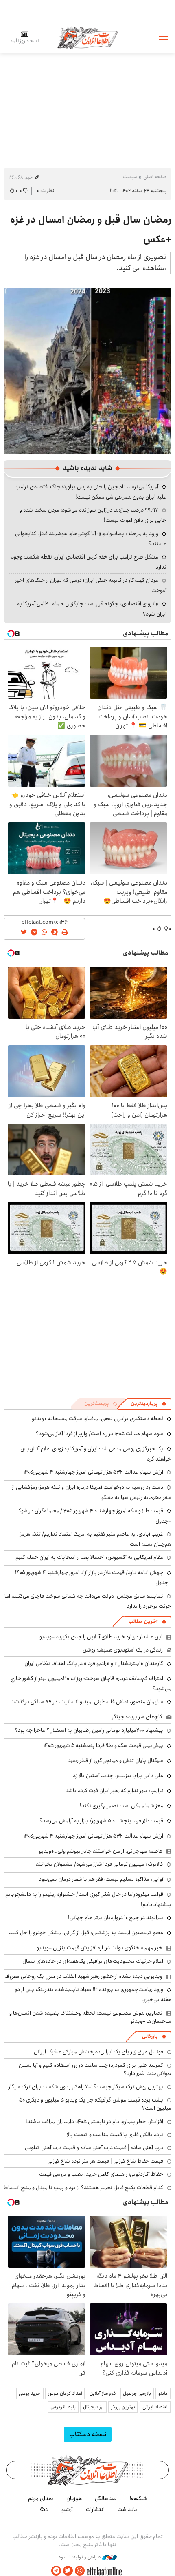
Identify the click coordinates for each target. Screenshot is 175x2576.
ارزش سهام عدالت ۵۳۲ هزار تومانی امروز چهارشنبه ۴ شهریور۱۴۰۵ (93, 1472)
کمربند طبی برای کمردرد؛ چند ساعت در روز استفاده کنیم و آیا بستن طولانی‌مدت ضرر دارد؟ (95, 2069)
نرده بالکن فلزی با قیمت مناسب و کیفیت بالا (115, 2135)
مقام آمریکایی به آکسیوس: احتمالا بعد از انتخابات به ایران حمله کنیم (89, 1557)
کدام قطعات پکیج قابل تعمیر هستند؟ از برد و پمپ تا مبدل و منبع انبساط (83, 2188)
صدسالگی (106, 2498)
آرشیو (67, 2509)
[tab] (149, 1404)
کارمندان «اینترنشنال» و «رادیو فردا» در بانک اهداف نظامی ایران (94, 1663)
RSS (43, 2509)
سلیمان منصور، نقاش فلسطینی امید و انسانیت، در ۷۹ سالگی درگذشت (87, 1702)
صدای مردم (41, 2498)
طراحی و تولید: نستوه (80, 2557)
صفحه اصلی (155, 177)
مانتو (163, 2393)
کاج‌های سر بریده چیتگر (137, 1717)
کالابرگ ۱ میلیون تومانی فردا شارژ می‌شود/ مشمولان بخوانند (100, 1864)
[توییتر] (68, 2571)
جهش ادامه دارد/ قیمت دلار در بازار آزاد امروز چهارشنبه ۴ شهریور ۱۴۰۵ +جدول (93, 1577)
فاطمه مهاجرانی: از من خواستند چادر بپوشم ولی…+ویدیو (101, 1851)
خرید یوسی (30, 2393)
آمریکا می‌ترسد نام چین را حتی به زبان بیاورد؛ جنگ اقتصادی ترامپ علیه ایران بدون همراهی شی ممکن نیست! (91, 492)
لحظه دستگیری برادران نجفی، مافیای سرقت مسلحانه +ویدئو (97, 1419)
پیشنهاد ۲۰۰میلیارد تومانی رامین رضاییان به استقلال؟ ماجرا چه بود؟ (89, 1730)
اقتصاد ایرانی (155, 2407)
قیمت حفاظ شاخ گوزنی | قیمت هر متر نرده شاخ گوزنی (105, 2161)
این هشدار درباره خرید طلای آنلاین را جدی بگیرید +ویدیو (101, 1637)
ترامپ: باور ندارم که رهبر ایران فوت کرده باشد (114, 1791)
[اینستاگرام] (80, 2571)
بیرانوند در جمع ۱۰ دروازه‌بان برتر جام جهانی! (116, 1918)
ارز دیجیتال (93, 2407)
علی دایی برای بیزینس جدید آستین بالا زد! (117, 1776)
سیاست (130, 177)
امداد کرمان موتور (65, 2393)
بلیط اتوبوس (63, 2407)
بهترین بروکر (123, 2407)
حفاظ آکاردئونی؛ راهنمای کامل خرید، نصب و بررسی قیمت (101, 2174)
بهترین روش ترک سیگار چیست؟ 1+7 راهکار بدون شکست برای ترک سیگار (86, 2087)
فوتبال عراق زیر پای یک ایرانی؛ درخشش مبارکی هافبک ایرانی (98, 2052)
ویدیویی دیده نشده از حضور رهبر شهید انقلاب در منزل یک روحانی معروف (83, 1976)
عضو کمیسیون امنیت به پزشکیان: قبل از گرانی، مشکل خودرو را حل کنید (86, 1933)
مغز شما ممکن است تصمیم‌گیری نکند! (121, 1806)
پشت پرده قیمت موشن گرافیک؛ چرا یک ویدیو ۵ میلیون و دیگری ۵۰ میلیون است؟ (95, 2104)
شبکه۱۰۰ (139, 2498)
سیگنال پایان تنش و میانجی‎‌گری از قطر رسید (115, 1760)
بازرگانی (150, 2036)
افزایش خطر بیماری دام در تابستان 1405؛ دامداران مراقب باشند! (94, 2122)
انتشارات (95, 2509)
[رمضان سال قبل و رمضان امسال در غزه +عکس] (87, 370)
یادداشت (127, 2509)
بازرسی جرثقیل (137, 2393)
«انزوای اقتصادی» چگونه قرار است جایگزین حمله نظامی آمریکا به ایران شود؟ (92, 609)
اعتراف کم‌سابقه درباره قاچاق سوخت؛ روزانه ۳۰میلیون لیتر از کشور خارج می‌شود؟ (91, 1684)
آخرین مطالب (143, 1622)
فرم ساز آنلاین (103, 2393)
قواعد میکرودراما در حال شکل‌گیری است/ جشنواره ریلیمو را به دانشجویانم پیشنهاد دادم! (88, 1899)
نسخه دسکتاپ (88, 2434)
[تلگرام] (56, 2571)
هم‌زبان (74, 2498)
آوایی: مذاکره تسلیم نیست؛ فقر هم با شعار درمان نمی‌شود (101, 1879)
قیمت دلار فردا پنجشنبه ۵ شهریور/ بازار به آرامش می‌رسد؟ (101, 1821)
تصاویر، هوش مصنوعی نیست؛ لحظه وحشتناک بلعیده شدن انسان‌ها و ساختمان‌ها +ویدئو (90, 2017)
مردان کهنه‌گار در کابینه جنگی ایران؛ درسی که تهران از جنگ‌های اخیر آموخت (91, 585)
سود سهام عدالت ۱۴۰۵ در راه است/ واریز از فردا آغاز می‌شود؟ (100, 1434)
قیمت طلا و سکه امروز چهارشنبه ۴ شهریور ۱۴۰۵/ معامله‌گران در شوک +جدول (94, 1516)
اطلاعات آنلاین (87, 37)
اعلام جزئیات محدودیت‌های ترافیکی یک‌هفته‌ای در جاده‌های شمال (93, 1961)
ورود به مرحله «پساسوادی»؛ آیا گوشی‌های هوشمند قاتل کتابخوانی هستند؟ (91, 539)
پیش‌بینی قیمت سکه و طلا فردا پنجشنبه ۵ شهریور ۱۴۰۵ (103, 1745)
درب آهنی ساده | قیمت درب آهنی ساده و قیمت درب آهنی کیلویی (94, 2148)
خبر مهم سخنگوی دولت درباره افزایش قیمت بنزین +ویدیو (100, 1948)
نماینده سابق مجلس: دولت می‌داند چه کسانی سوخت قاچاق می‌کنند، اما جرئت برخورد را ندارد (88, 1601)
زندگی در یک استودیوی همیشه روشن (123, 1650)
